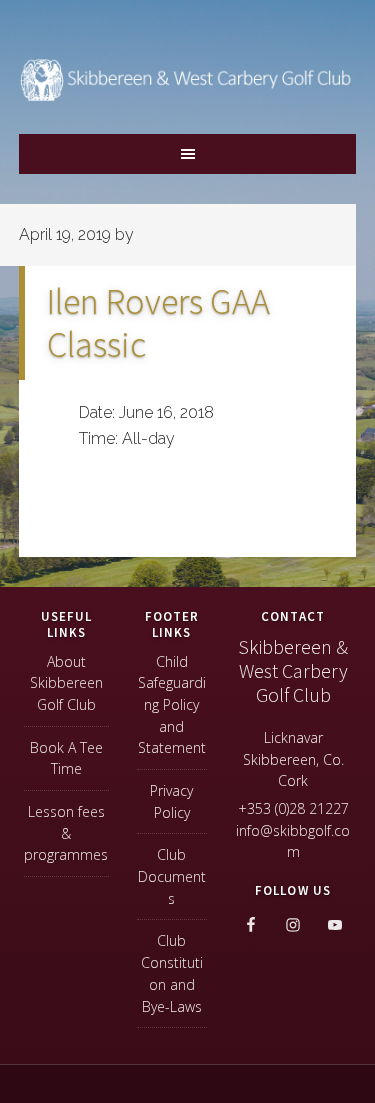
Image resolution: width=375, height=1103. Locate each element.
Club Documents (172, 876)
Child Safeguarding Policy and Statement (172, 705)
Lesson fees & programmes (66, 833)
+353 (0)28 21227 (293, 808)
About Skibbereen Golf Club (66, 683)
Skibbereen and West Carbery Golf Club (188, 91)
